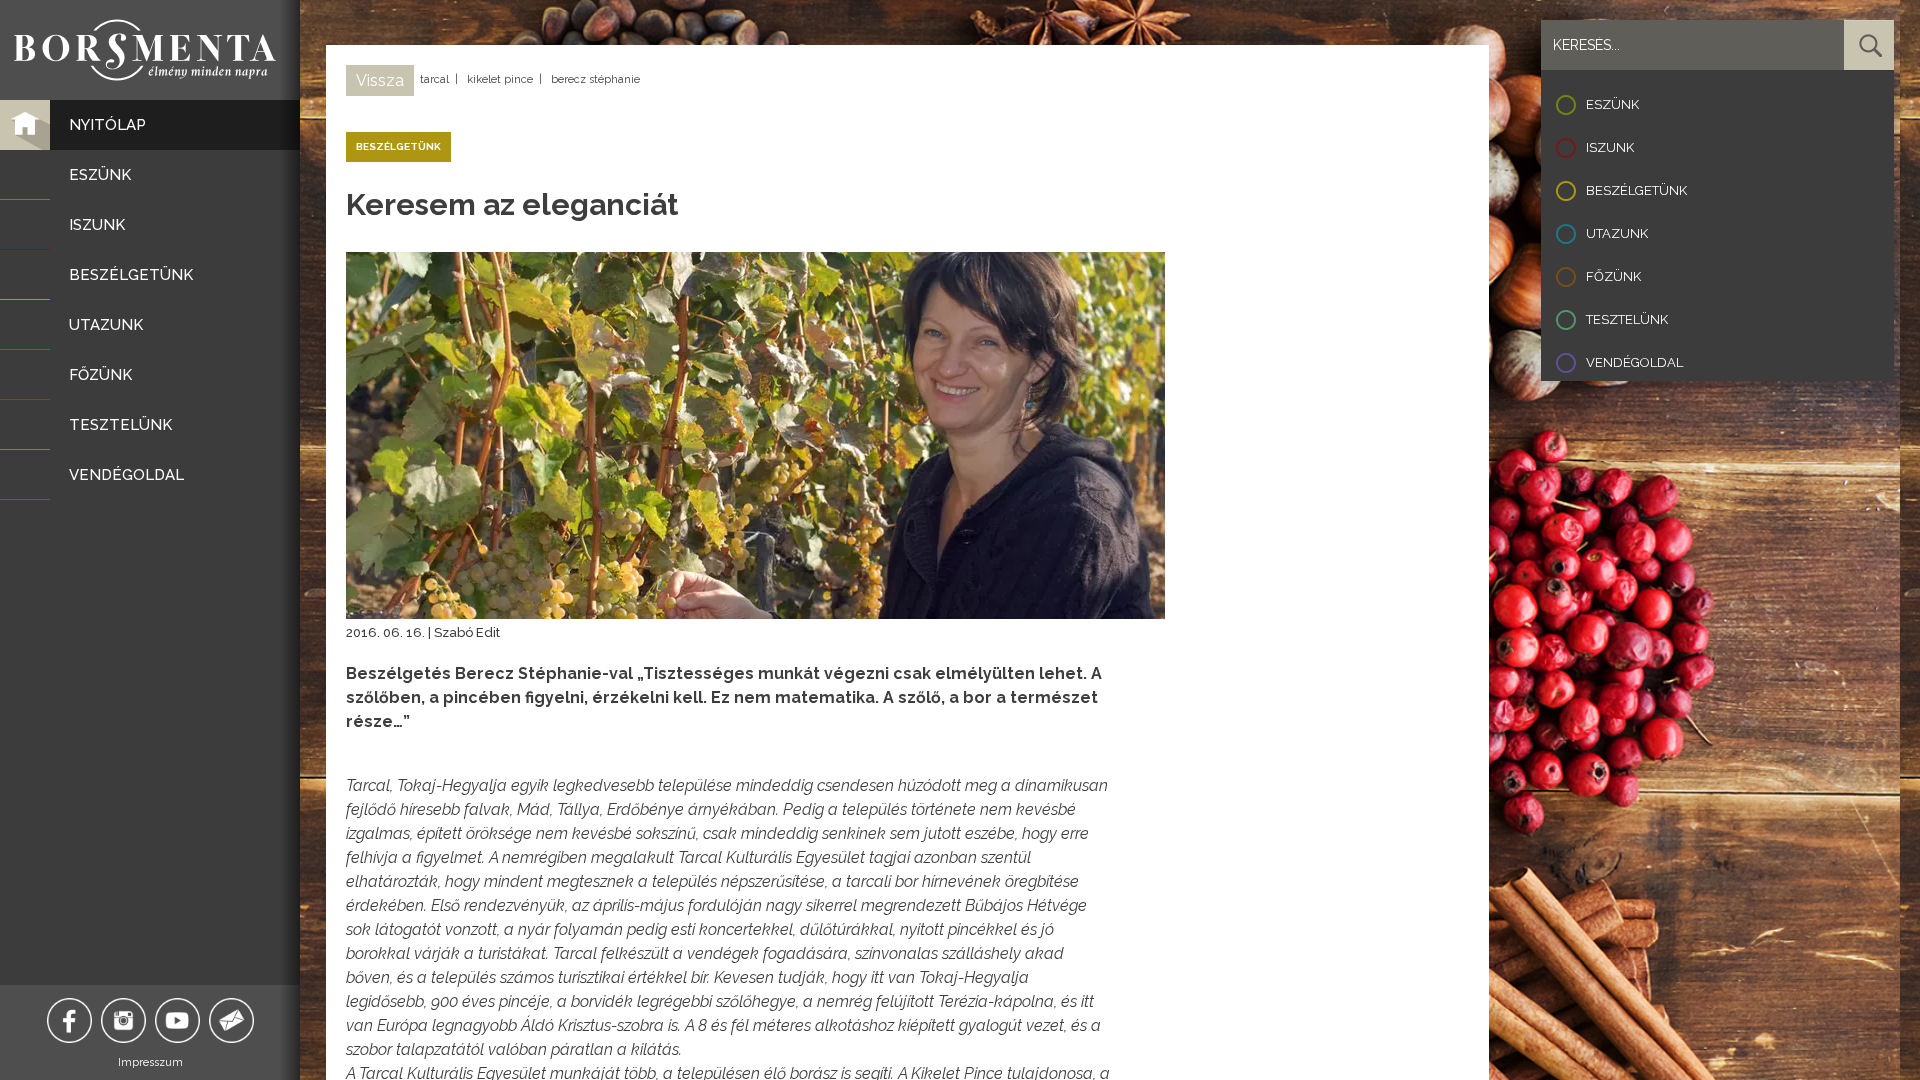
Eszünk (1612, 104)
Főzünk (1613, 276)
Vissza (380, 80)
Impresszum (150, 1062)
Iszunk (1610, 147)
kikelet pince (500, 79)
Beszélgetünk (1636, 190)
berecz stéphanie (595, 79)
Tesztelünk (1627, 319)
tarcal (434, 79)
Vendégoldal (1634, 362)
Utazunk (1617, 233)
